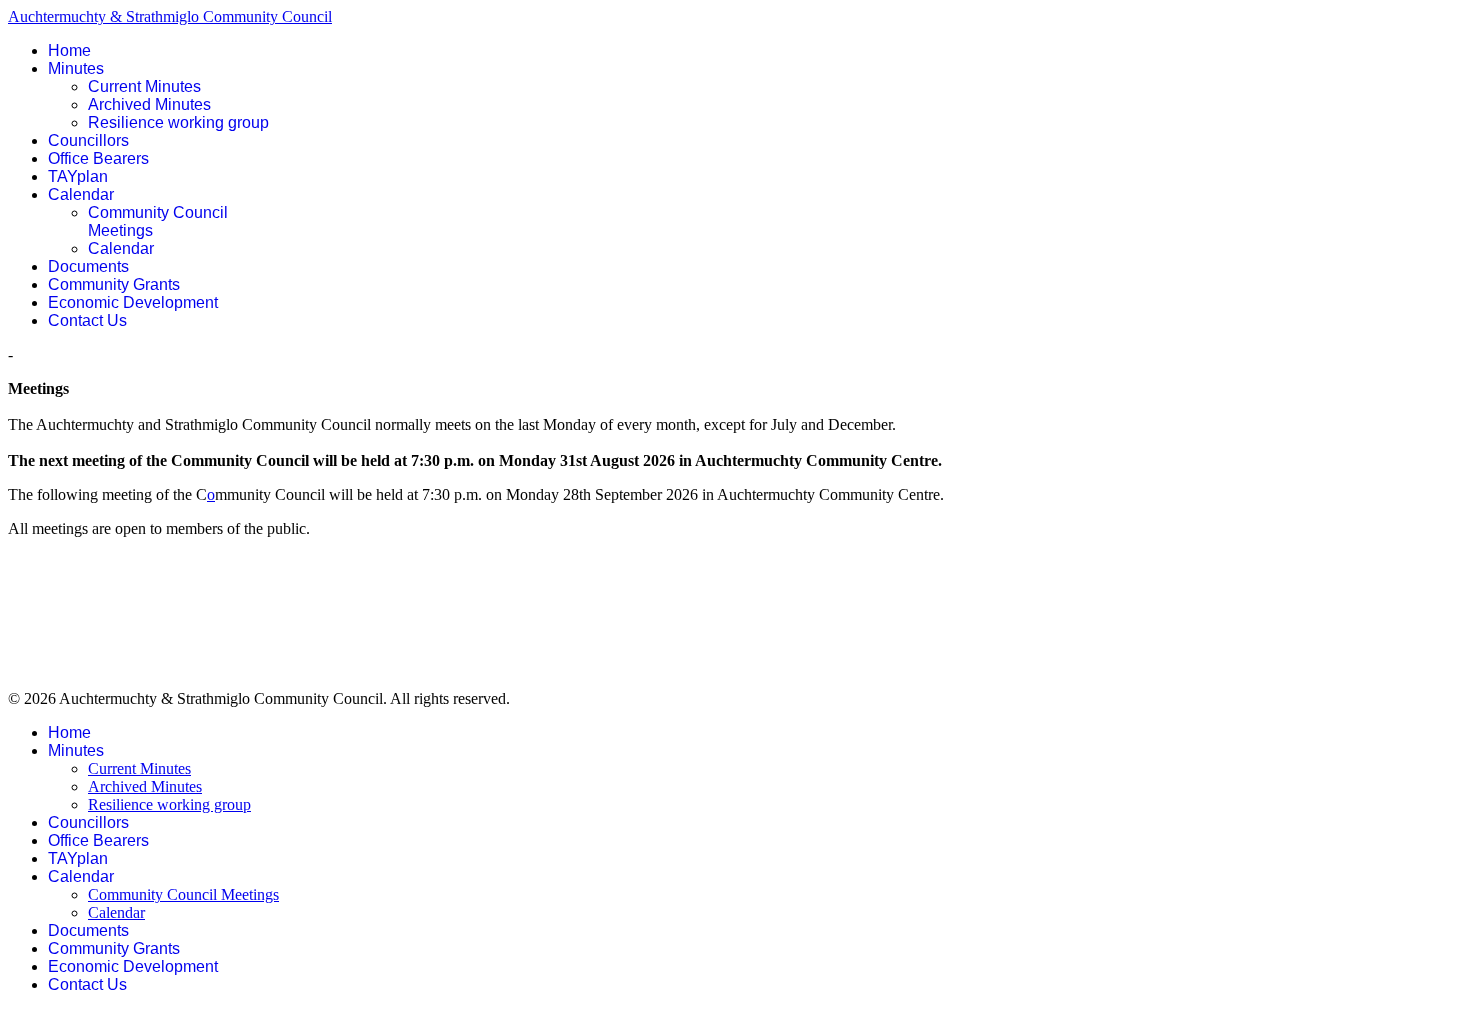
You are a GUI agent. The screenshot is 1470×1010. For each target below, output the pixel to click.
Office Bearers (98, 158)
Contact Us (87, 320)
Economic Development (133, 302)
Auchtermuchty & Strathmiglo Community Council (170, 16)
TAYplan (78, 176)
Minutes (76, 68)
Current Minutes (144, 86)
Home (69, 50)
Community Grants (114, 284)
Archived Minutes (149, 104)
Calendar (81, 194)
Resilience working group (178, 122)
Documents (88, 266)
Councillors (88, 140)
